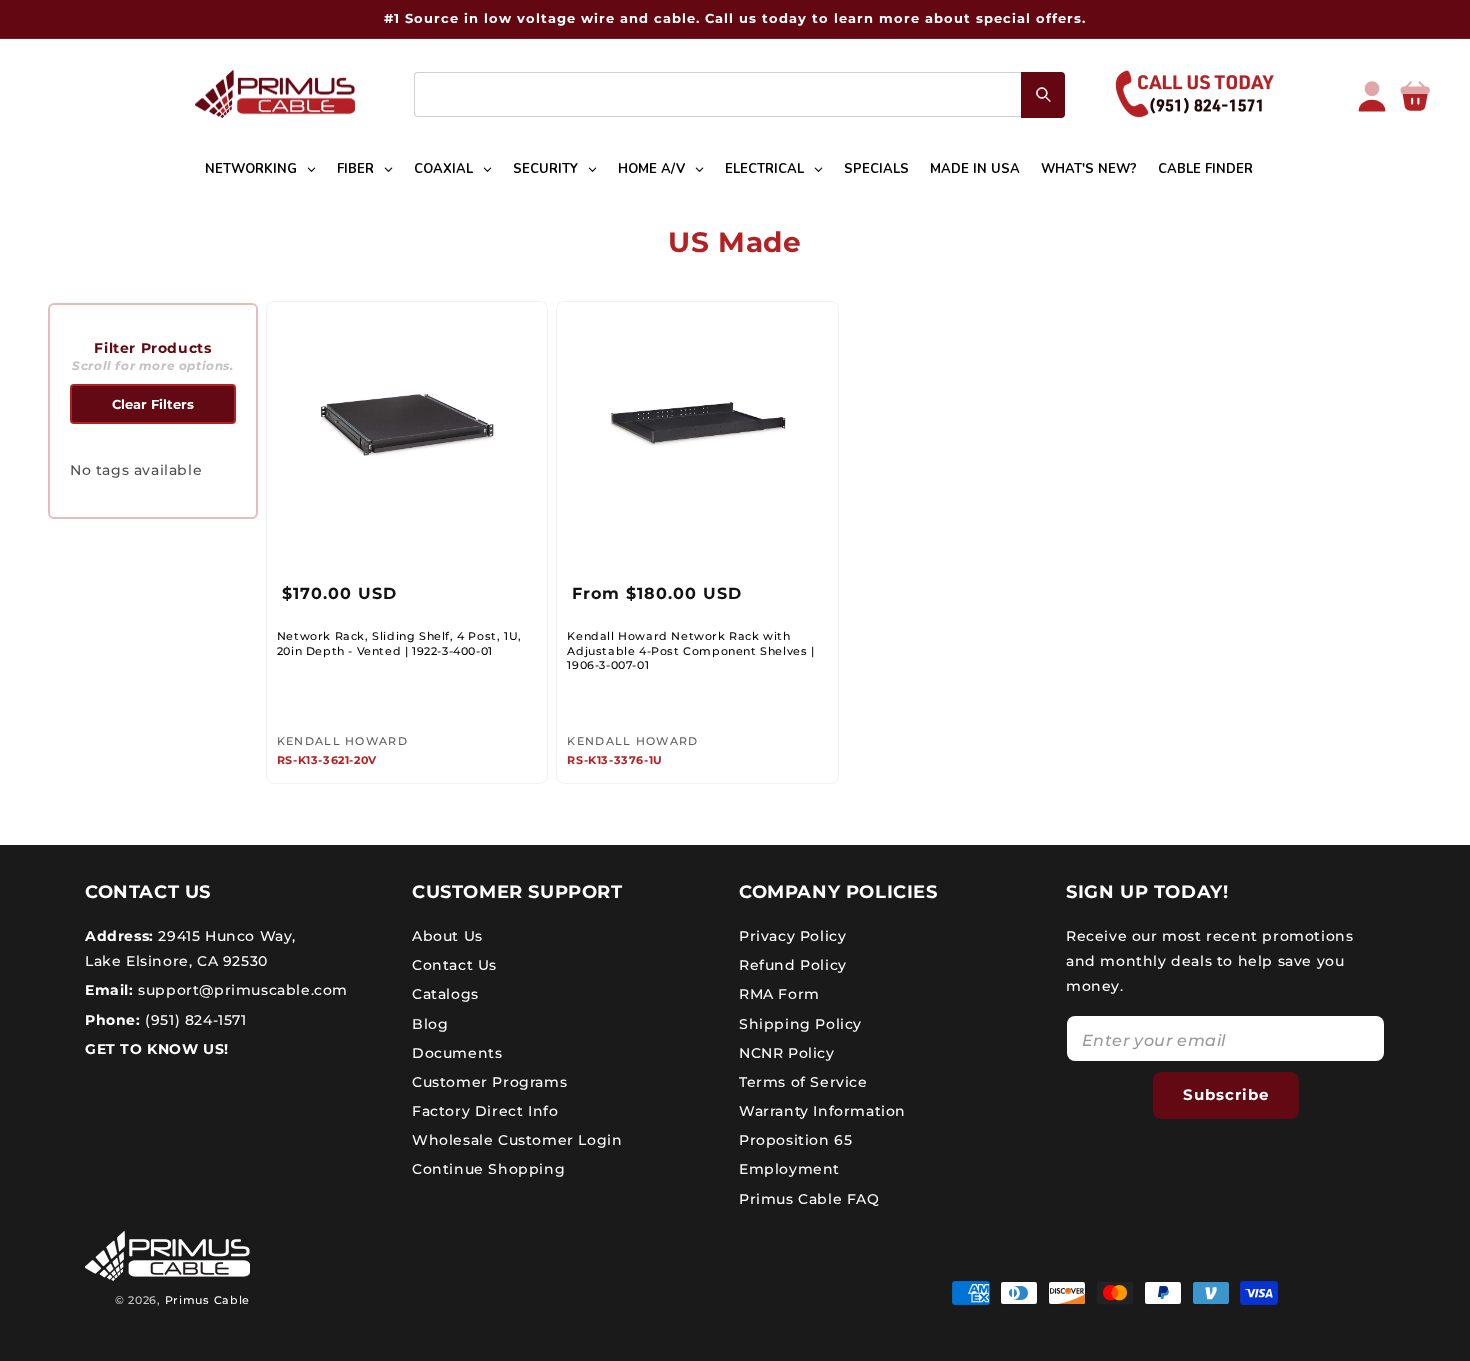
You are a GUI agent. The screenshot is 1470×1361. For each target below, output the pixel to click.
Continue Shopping (488, 1170)
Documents (457, 1053)
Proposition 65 (795, 1140)
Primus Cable (207, 1300)
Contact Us (454, 965)
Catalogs (445, 994)
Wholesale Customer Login (517, 1140)
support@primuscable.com (241, 990)
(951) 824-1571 (194, 1020)
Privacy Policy (792, 936)
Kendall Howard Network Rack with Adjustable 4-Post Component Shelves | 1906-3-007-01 (690, 650)
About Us (447, 936)
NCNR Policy (787, 1053)
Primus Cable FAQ (809, 1199)
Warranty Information (822, 1111)
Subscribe (1226, 1094)
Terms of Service (803, 1082)
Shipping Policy (800, 1024)
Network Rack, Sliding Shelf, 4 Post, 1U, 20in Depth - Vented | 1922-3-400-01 (399, 643)
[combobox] (739, 94)
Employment (789, 1170)
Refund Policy (793, 965)
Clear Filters (153, 404)
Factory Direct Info (485, 1111)
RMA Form (779, 994)
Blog (430, 1024)
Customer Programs (489, 1082)
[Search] (1043, 95)
